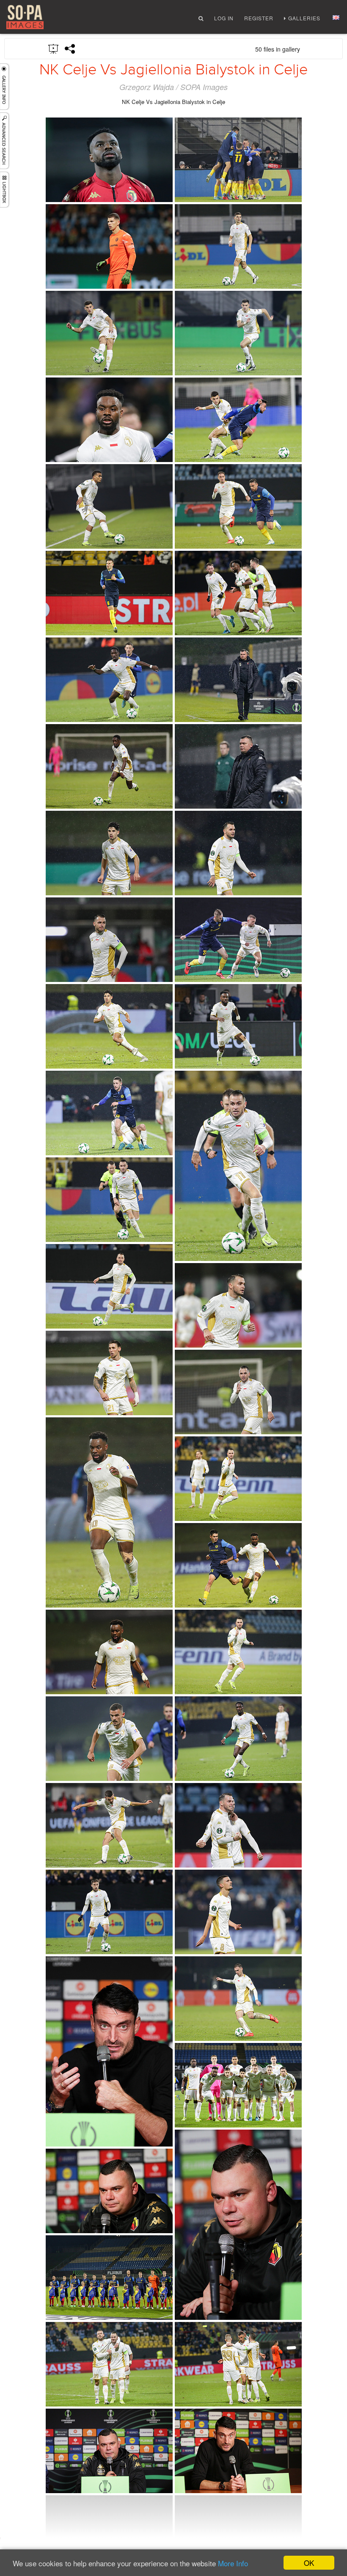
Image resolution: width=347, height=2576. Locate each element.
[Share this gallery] (70, 49)
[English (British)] (336, 18)
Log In (224, 18)
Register (259, 18)
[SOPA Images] (25, 17)
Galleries (304, 18)
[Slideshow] (54, 48)
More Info (233, 2563)
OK (309, 2563)
